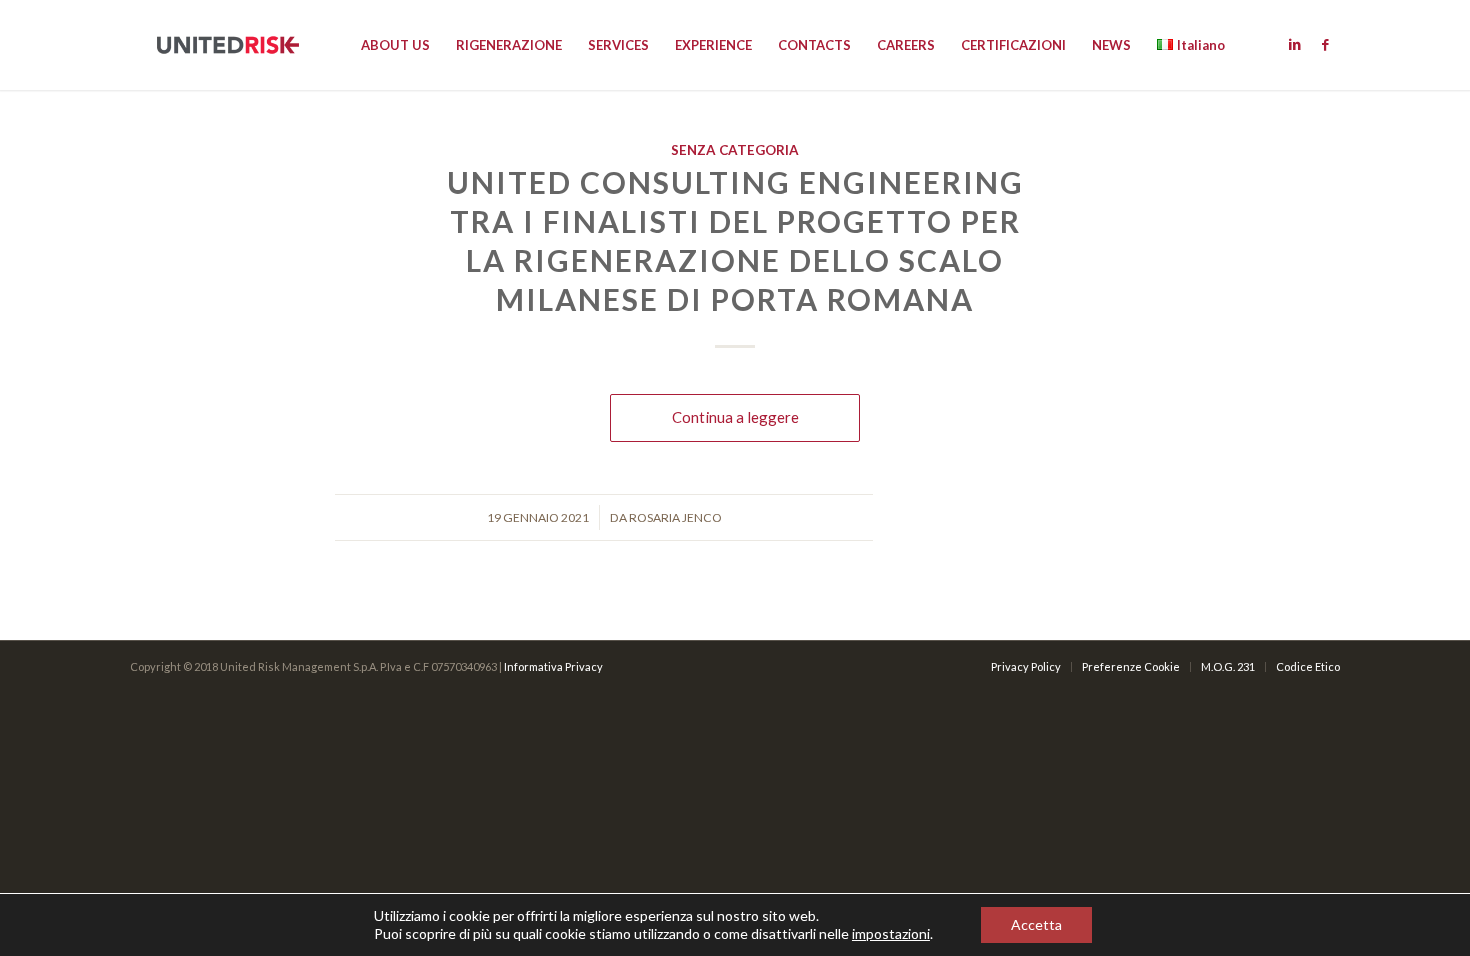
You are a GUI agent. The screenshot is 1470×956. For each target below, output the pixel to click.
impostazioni (891, 933)
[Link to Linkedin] (1295, 44)
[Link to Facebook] (1325, 44)
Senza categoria (735, 150)
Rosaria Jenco (675, 517)
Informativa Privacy (553, 666)
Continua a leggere (735, 417)
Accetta (1036, 924)
